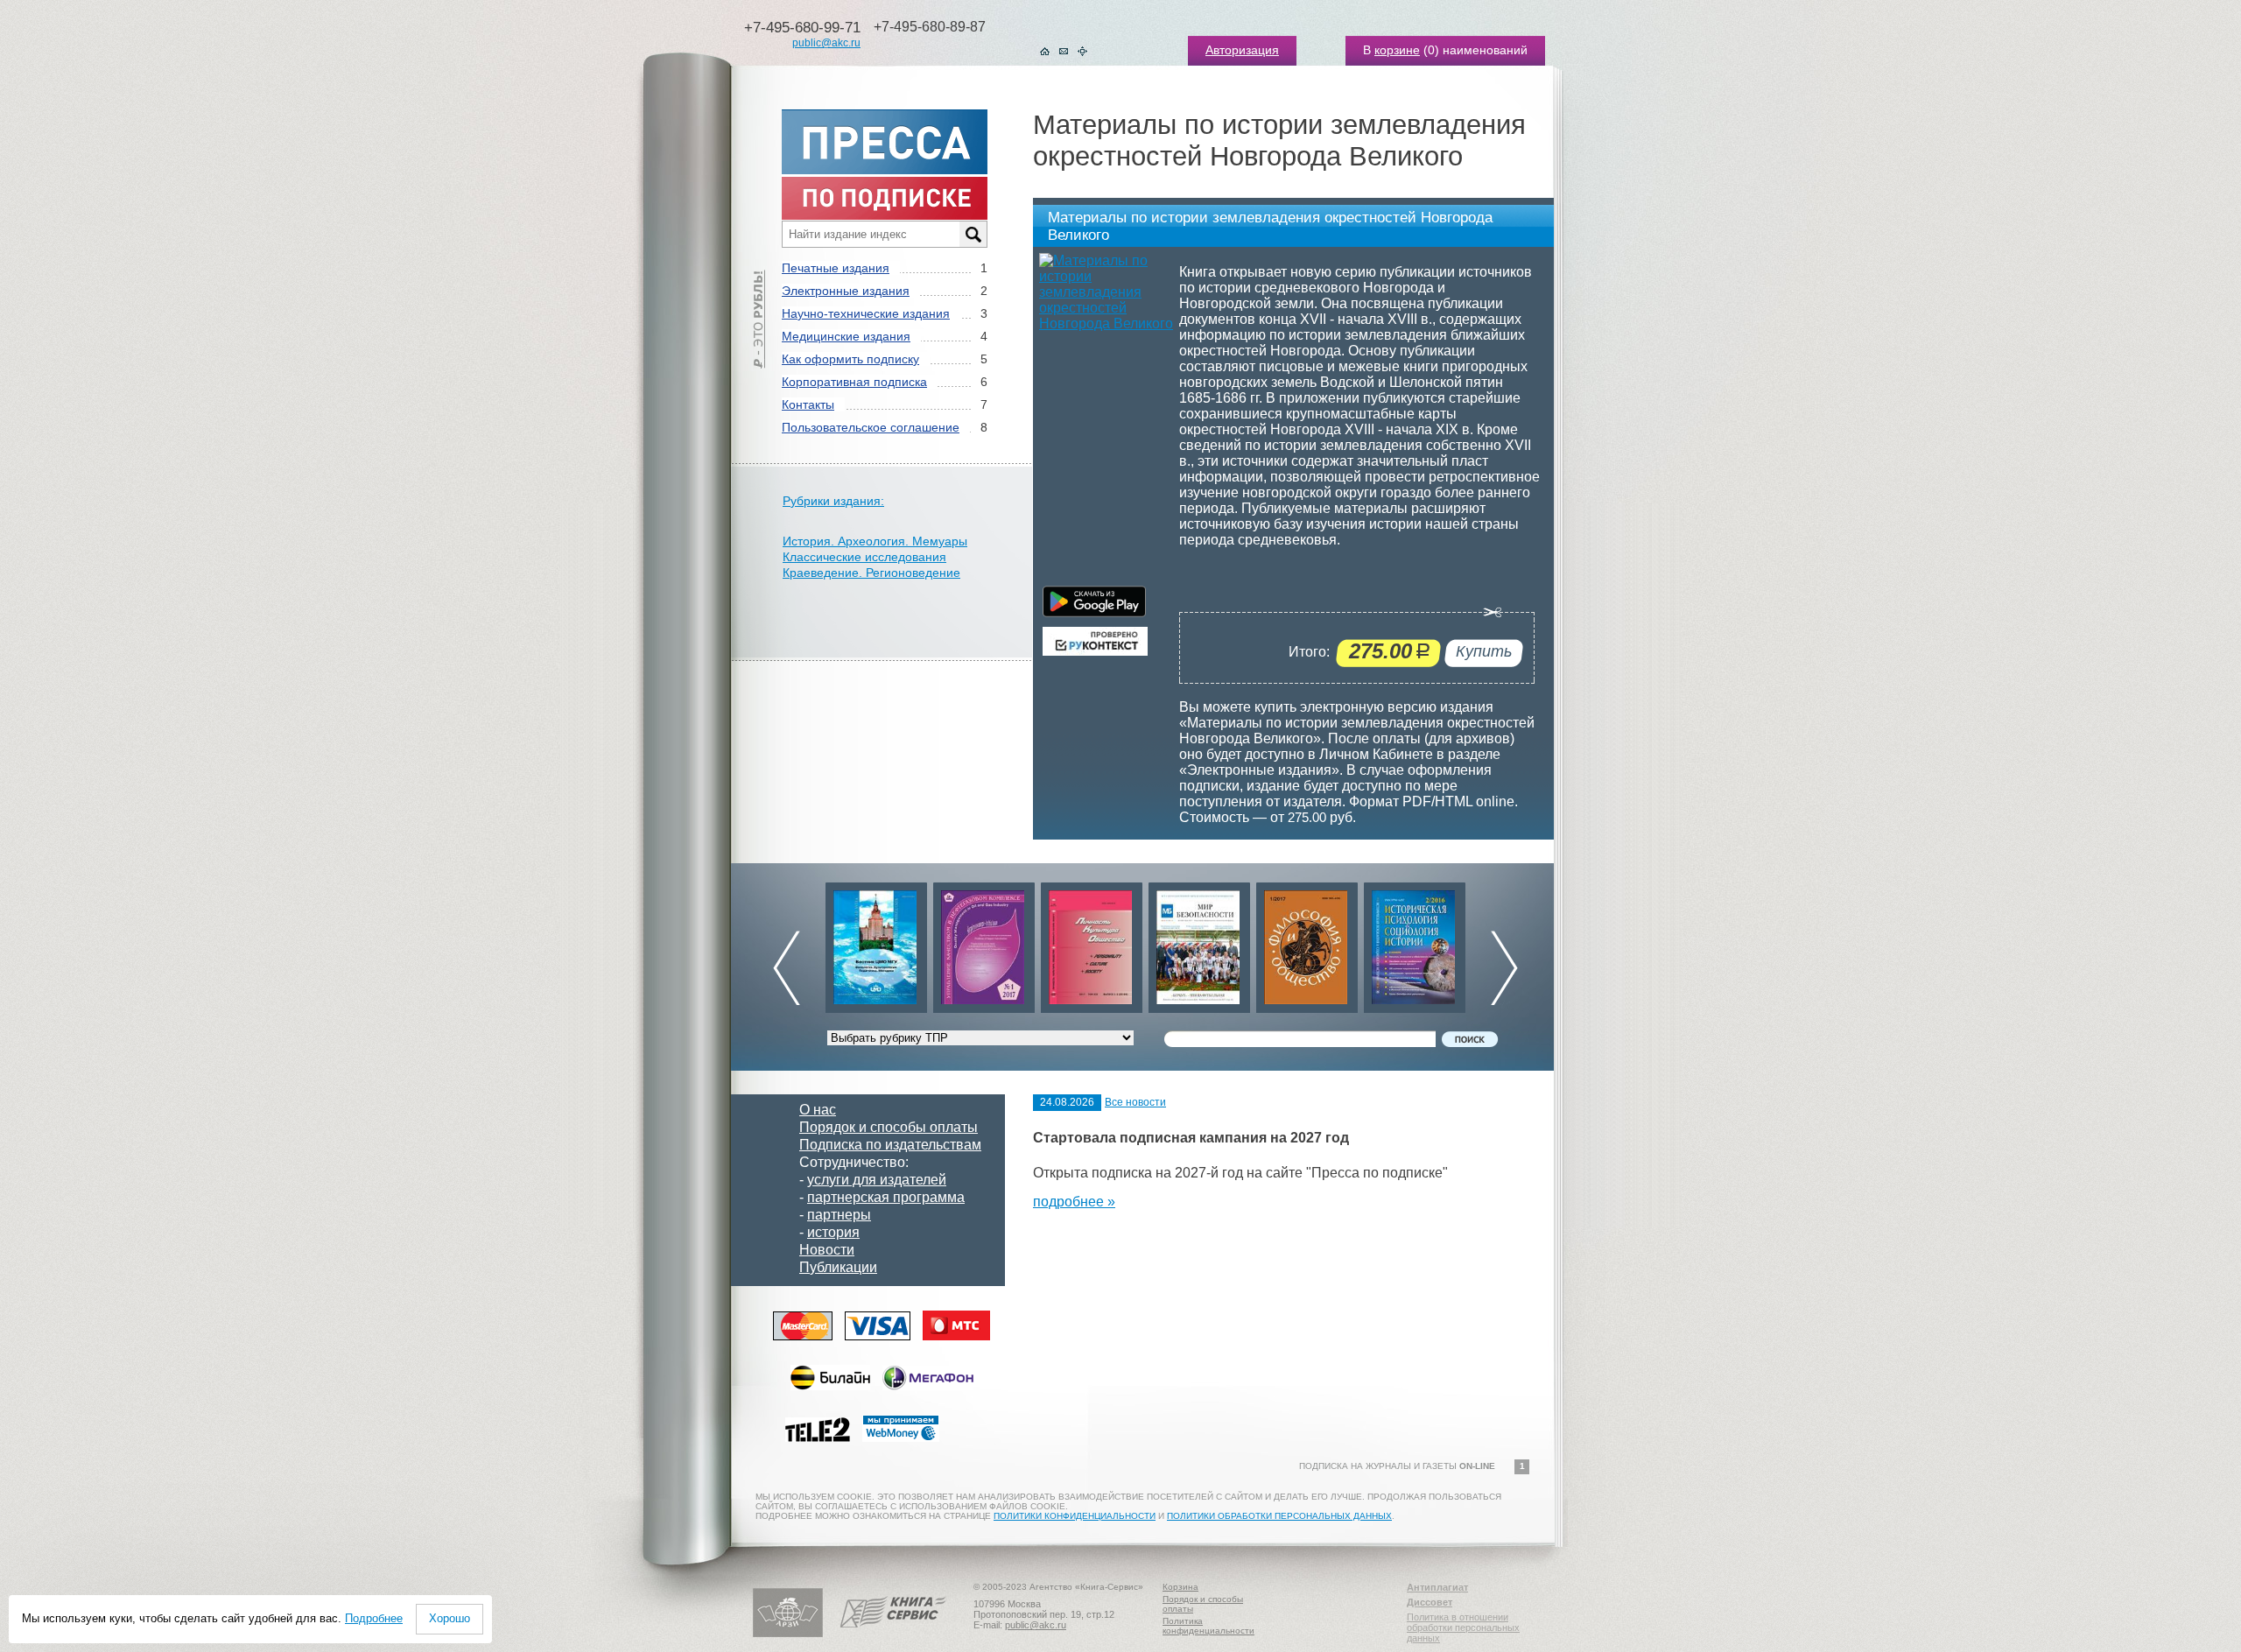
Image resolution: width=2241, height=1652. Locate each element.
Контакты (808, 404)
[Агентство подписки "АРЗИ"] (788, 1634)
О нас (818, 1110)
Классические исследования (864, 557)
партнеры (839, 1215)
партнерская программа (886, 1197)
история (833, 1232)
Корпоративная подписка (854, 382)
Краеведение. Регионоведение (871, 573)
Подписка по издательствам (890, 1145)
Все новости (1135, 1102)
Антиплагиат (1437, 1587)
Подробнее (374, 1618)
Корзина (1180, 1587)
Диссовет (1430, 1602)
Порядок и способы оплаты (889, 1127)
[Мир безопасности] (1092, 943)
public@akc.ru (826, 43)
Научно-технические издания (866, 313)
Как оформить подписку (850, 359)
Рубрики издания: (833, 501)
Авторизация (1242, 50)
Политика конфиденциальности (1208, 1626)
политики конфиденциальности (1075, 1516)
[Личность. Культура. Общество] (984, 943)
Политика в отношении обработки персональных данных (1463, 1627)
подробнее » (1074, 1202)
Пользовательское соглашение (871, 427)
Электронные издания (846, 291)
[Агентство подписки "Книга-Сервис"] (893, 1634)
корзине (1397, 50)
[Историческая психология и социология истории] (1307, 943)
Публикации (838, 1267)
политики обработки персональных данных (1279, 1516)
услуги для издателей (877, 1180)
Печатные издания (836, 268)
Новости (827, 1250)
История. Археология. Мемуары (875, 541)
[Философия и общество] (1199, 943)
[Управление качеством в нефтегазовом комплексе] (876, 943)
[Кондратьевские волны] (1415, 943)
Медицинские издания (846, 336)
